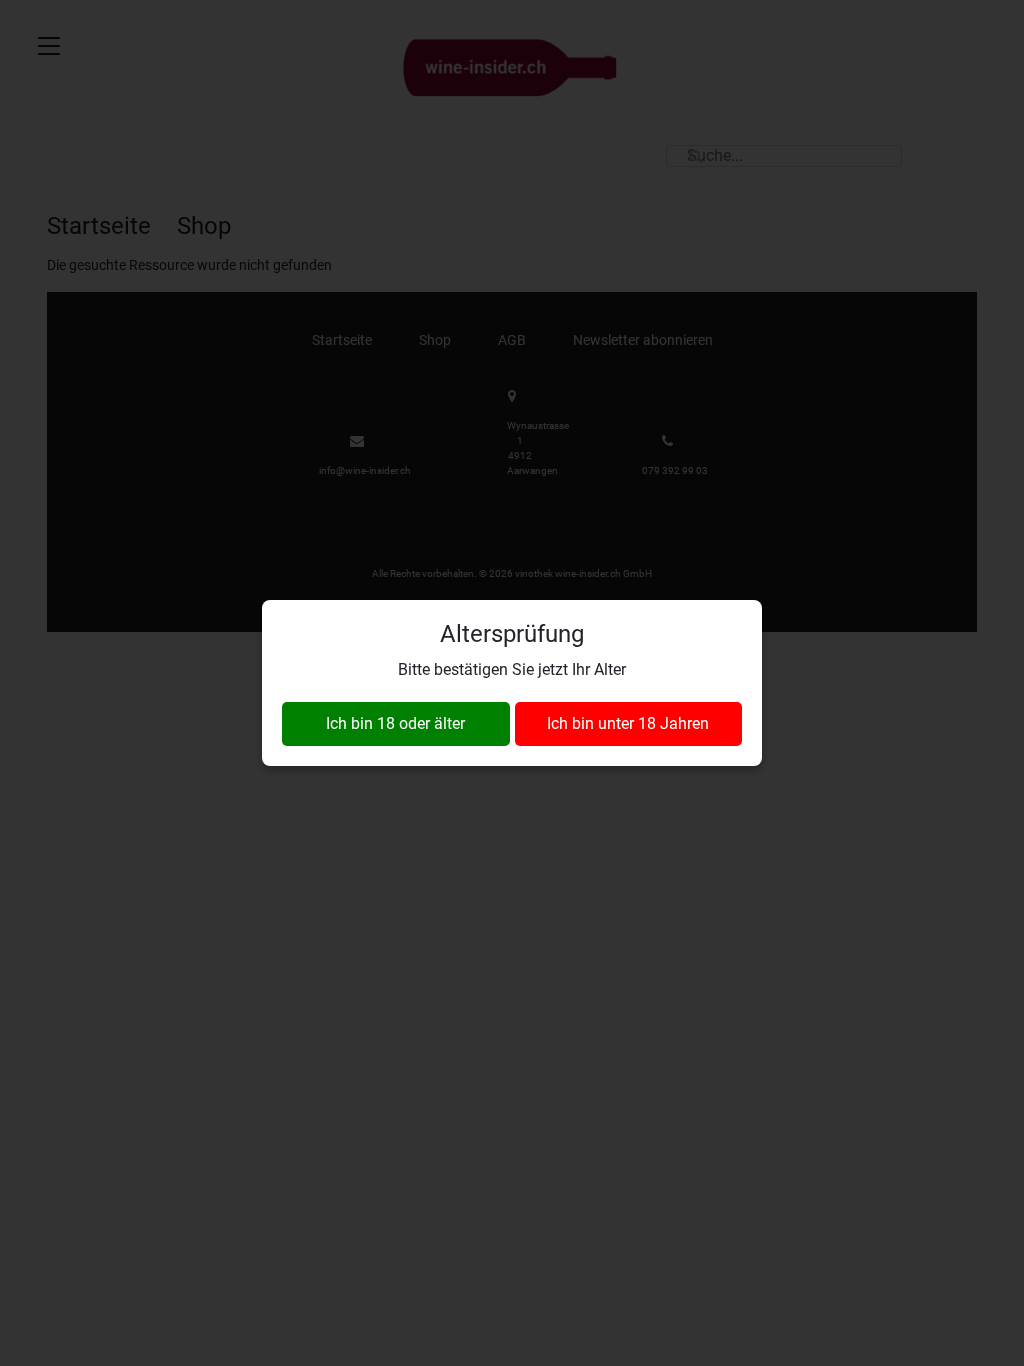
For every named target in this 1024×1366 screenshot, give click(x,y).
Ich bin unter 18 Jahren (628, 723)
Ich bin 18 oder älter (395, 723)
